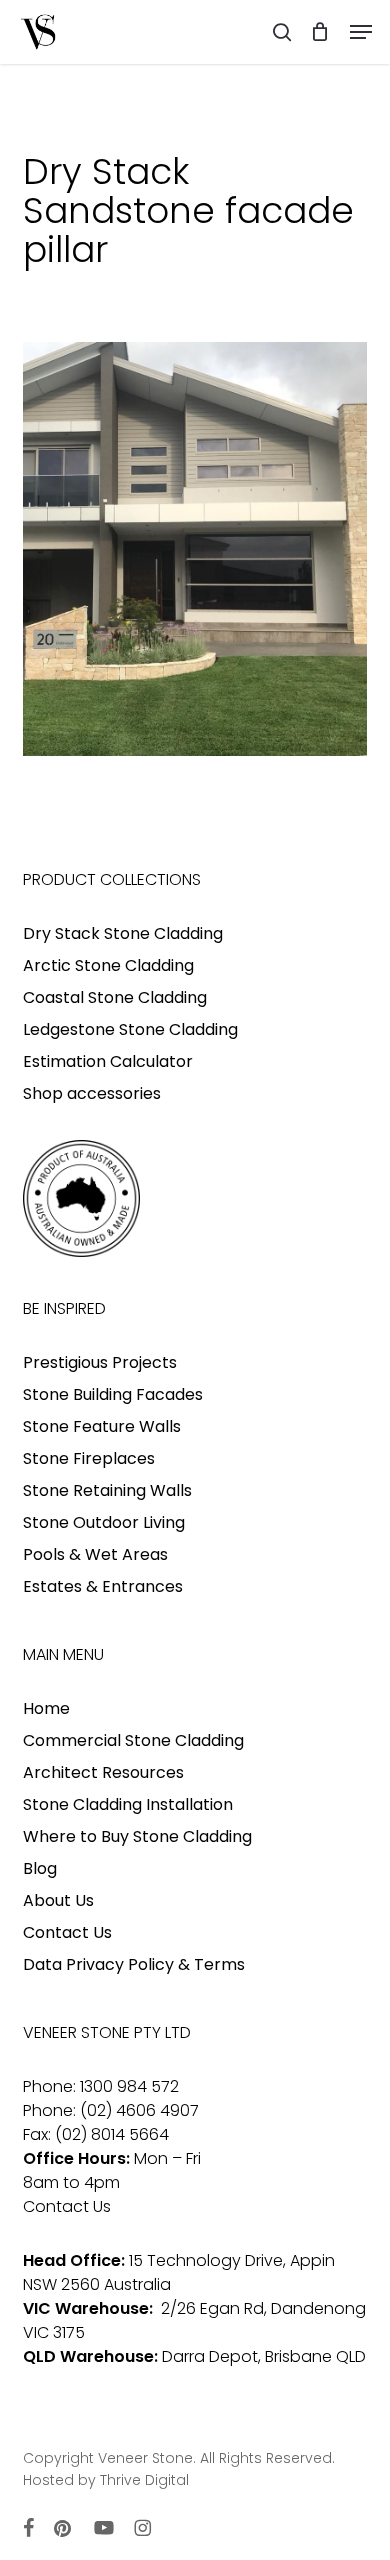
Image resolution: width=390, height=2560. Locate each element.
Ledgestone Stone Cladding (130, 1029)
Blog (40, 1868)
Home (46, 1708)
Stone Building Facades (113, 1394)
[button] (361, 32)
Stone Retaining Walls (107, 1490)
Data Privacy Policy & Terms (134, 1964)
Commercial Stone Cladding (133, 1740)
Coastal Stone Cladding (115, 997)
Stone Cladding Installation (128, 1804)
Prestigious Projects (100, 1362)
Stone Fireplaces (89, 1458)
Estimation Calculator (108, 1061)
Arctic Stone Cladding (108, 965)
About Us (58, 1900)
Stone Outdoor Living (104, 1522)
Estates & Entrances (103, 1586)
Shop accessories (92, 1093)
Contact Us (67, 1932)
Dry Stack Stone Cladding (123, 933)
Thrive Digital (144, 2480)
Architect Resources (103, 1772)
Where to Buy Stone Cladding (137, 1836)
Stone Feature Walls (102, 1426)
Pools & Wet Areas (95, 1554)
